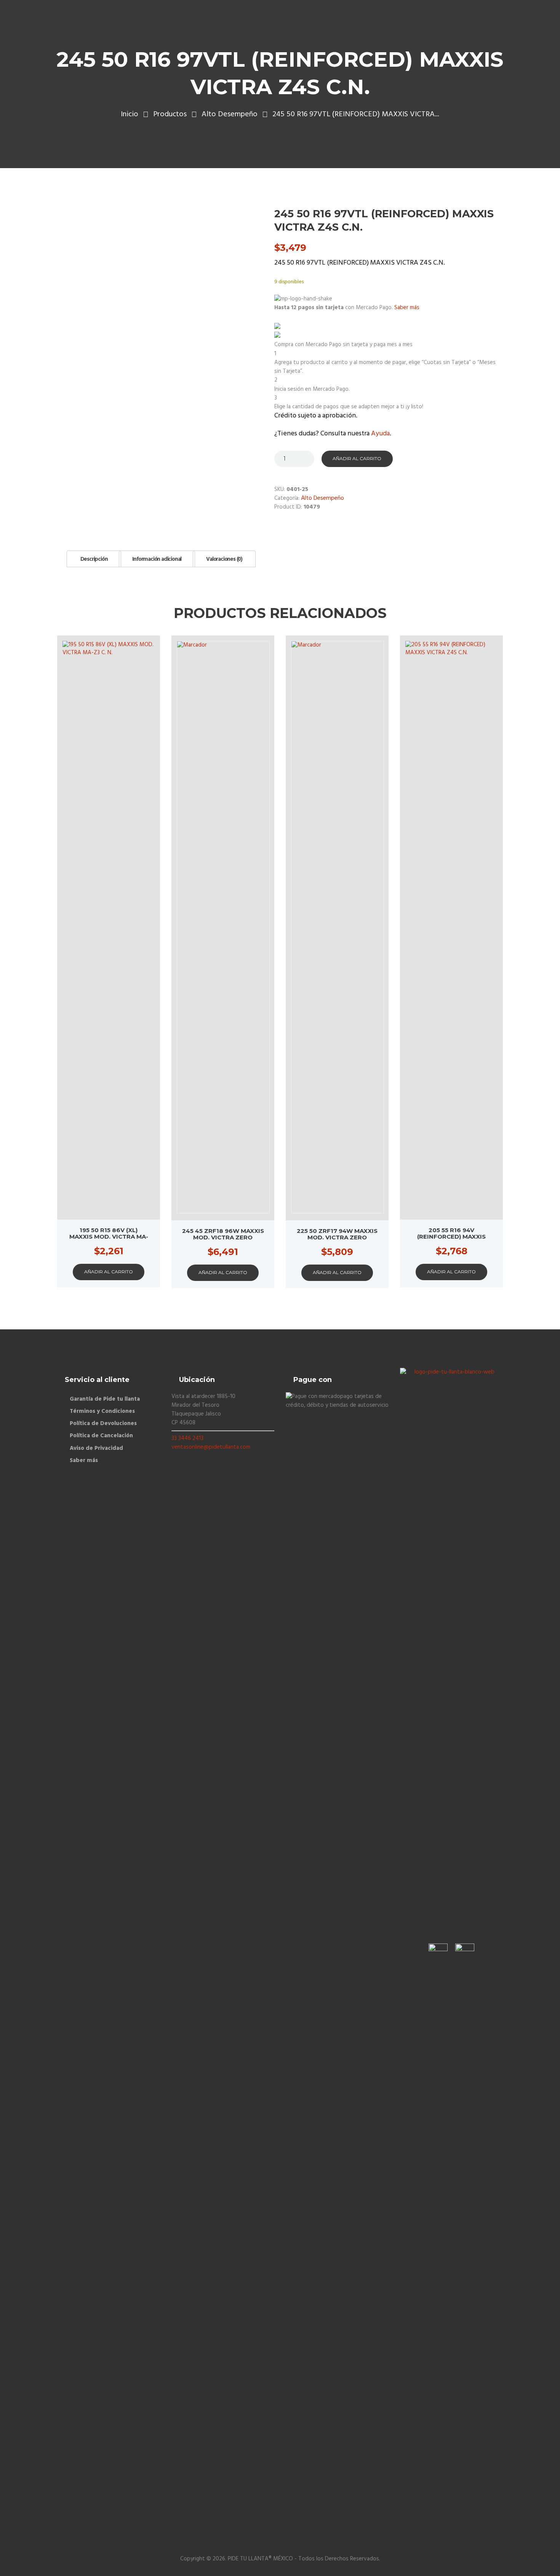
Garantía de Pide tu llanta (105, 1399)
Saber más (84, 1461)
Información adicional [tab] (157, 559)
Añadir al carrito (357, 458)
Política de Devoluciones (103, 1424)
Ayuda (380, 434)
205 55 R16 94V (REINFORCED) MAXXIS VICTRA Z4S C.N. (451, 1237)
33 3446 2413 (187, 1438)
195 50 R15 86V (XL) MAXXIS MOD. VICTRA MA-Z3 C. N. (109, 1237)
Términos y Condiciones (102, 1411)
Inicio (130, 115)
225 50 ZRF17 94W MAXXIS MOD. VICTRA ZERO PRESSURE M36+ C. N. (337, 1237)
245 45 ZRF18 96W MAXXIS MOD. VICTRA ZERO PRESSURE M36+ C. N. (223, 1237)
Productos (170, 115)
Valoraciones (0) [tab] (224, 559)
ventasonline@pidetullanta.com (211, 1447)
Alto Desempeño (230, 115)
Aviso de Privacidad (96, 1448)
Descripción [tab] (94, 559)
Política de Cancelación (101, 1436)
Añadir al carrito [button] (109, 1272)
